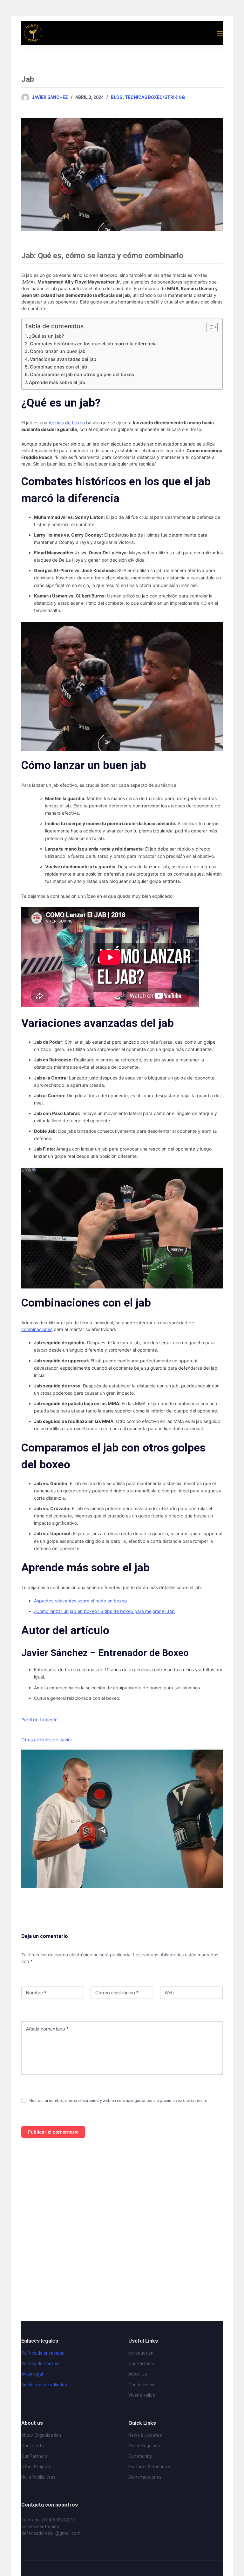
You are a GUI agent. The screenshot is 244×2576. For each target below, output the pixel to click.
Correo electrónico (117, 1993)
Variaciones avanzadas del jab (63, 359)
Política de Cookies (41, 2364)
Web (169, 1993)
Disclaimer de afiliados (44, 2385)
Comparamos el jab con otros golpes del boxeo (82, 374)
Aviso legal (32, 2374)
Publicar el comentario (53, 2132)
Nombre (36, 1993)
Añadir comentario (47, 2029)
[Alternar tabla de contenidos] (209, 327)
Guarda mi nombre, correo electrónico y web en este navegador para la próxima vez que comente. (119, 2100)
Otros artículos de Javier (47, 1740)
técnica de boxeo (67, 423)
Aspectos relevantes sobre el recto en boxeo (80, 1601)
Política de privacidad (43, 2353)
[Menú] (220, 33)
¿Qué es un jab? (47, 336)
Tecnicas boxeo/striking (155, 97)
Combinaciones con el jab (58, 367)
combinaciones (37, 1329)
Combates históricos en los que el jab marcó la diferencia (93, 344)
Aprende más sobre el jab (57, 382)
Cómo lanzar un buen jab (58, 351)
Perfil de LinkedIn (39, 1720)
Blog (117, 97)
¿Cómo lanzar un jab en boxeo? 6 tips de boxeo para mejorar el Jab (104, 1611)
